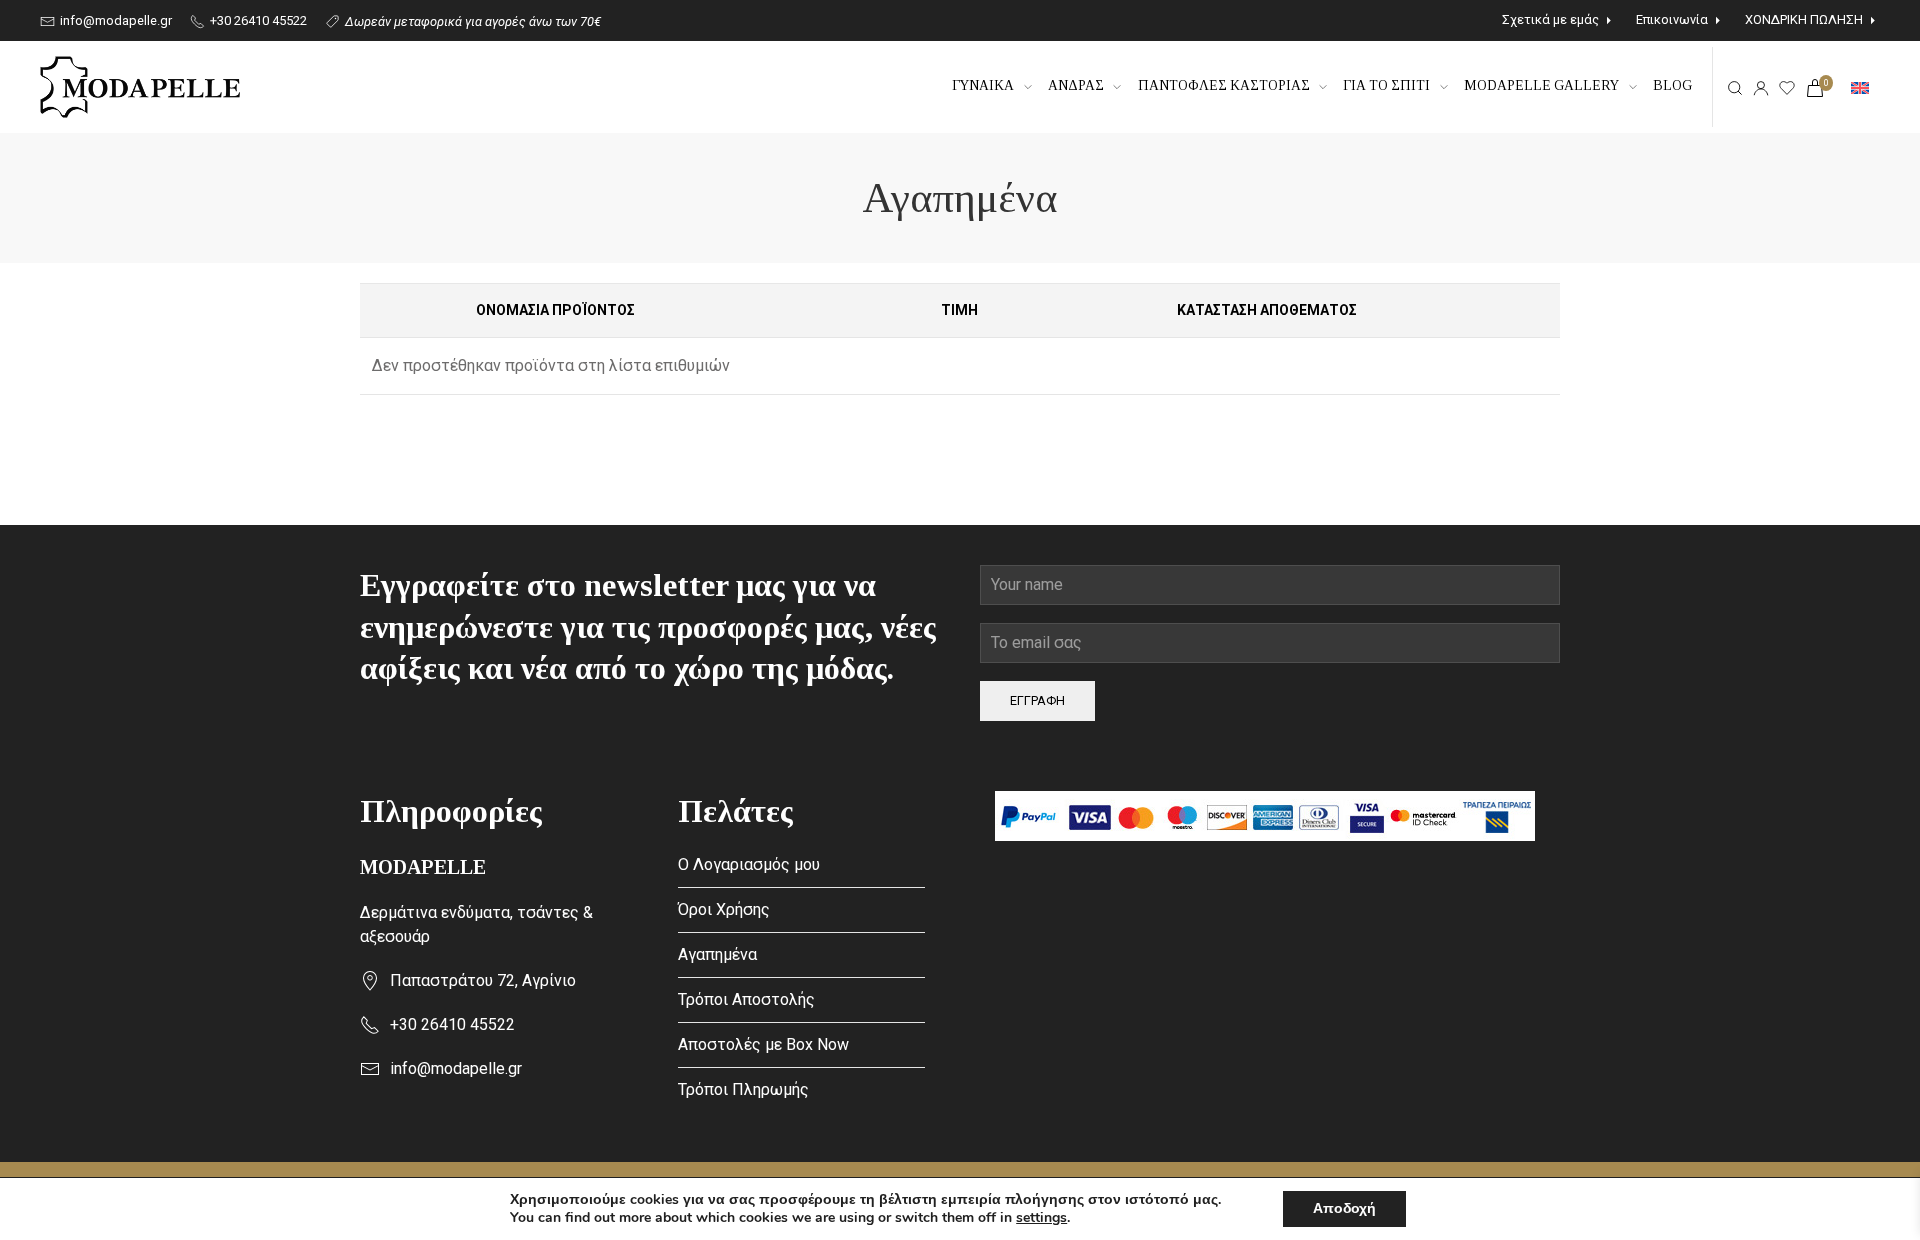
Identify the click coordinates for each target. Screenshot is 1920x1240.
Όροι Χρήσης (724, 909)
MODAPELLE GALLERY (1541, 85)
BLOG (1672, 85)
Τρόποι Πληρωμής (743, 1089)
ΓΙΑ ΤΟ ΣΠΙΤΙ (1386, 85)
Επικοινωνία (1672, 19)
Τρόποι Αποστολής (746, 999)
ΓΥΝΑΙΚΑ (983, 85)
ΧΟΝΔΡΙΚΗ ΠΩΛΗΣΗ (1804, 19)
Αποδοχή (1344, 1208)
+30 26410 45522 (257, 20)
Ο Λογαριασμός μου (749, 864)
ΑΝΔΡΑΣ (1076, 85)
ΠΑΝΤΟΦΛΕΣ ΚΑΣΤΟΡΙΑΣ (1224, 85)
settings (1041, 1218)
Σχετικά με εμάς (1550, 19)
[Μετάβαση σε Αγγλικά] (1860, 87)
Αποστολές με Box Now (763, 1044)
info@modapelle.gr (114, 20)
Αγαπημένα (717, 954)
